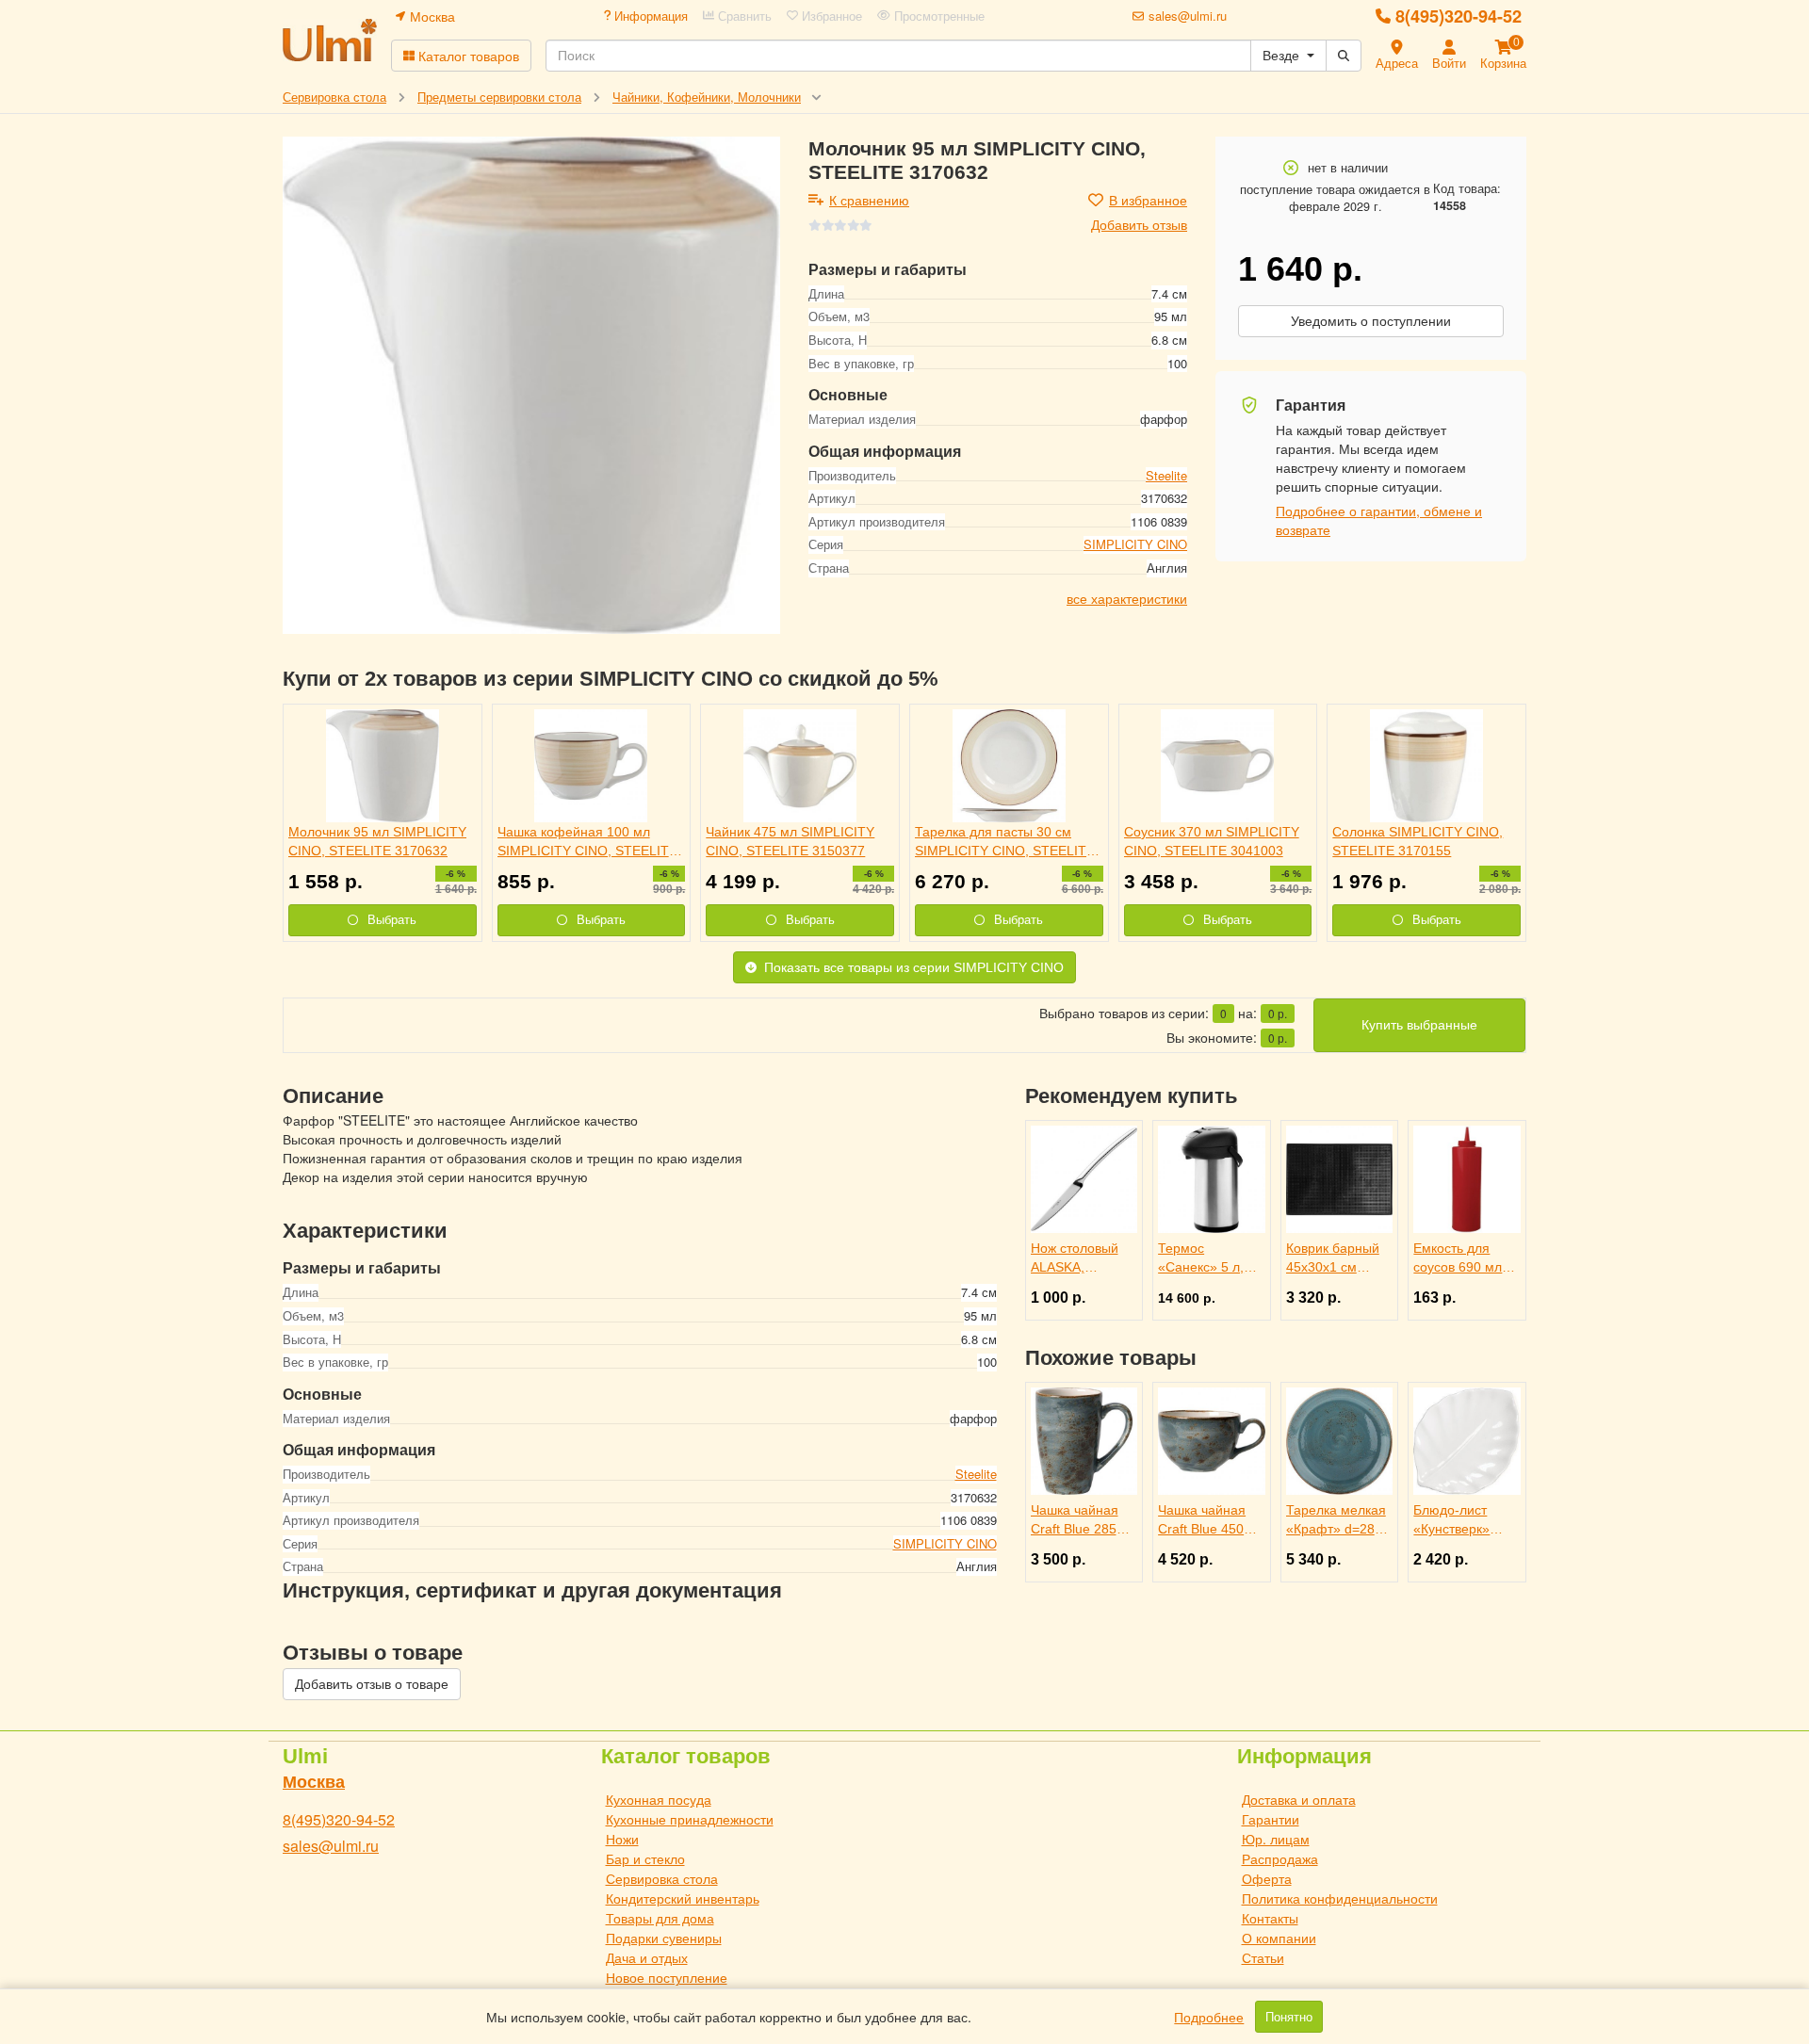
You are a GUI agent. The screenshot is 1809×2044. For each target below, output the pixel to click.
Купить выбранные (1419, 1025)
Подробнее (1209, 2017)
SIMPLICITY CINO (1135, 544)
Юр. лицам (1276, 1839)
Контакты (1270, 1918)
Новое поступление (667, 1977)
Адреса (1397, 63)
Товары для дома (660, 1918)
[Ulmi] (330, 40)
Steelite (1166, 474)
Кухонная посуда (659, 1799)
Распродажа (1280, 1858)
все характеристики (1127, 597)
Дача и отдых (647, 1957)
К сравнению (869, 200)
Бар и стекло (645, 1858)
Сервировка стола (662, 1878)
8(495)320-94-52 (1459, 16)
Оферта (1267, 1878)
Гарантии (1271, 1819)
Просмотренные (937, 16)
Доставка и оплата (1299, 1799)
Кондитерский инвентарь (683, 1898)
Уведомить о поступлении (1371, 321)
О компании (1279, 1938)
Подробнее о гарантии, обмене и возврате (1379, 520)
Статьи (1263, 1957)
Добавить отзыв (1139, 224)
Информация (649, 16)
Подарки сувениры (664, 1938)
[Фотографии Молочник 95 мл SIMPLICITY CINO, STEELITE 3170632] (531, 385)
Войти (1449, 63)
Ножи (622, 1839)
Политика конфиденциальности (1340, 1898)
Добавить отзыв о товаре (372, 1684)
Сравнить (743, 16)
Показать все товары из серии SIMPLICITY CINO (914, 967)
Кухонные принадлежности (690, 1819)
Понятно (1289, 2017)
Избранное (830, 16)
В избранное (1148, 200)
